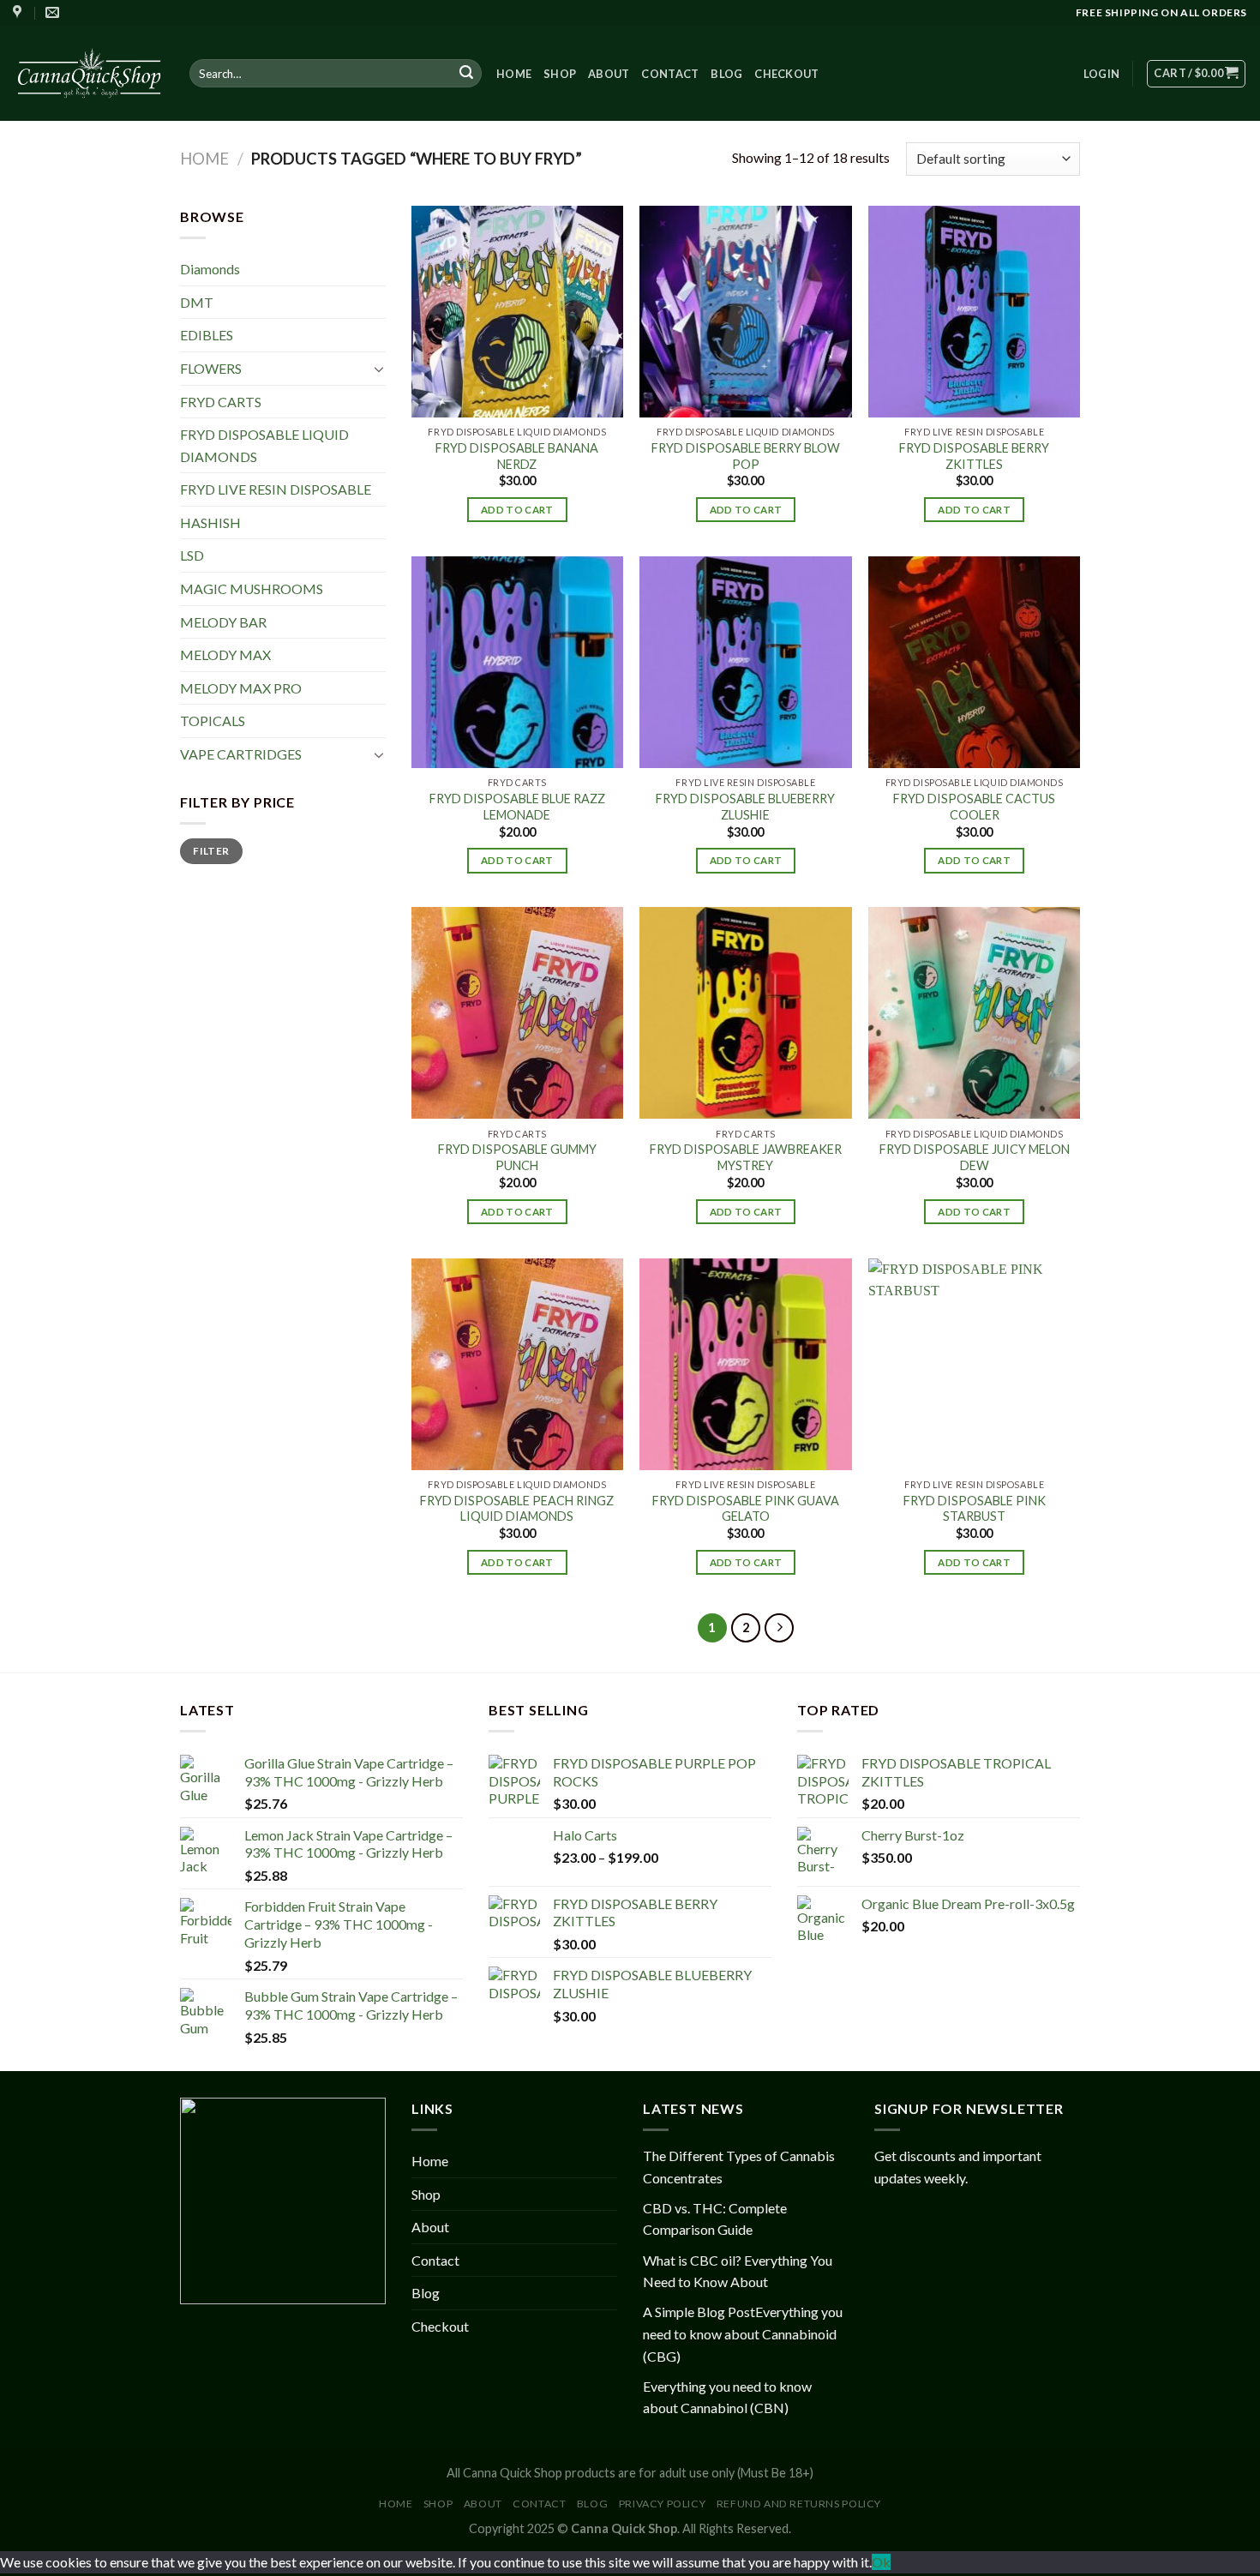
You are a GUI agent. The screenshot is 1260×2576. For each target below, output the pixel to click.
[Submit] (466, 74)
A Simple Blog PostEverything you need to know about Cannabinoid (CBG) (743, 2333)
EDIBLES (207, 335)
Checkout (786, 74)
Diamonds (210, 269)
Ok (881, 2562)
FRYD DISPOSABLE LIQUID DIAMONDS (264, 445)
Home (514, 74)
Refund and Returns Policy (799, 2504)
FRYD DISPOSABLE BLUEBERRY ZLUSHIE (745, 807)
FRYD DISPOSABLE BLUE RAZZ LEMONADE (517, 807)
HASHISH (210, 522)
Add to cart (517, 510)
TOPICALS (213, 721)
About (609, 74)
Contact (670, 74)
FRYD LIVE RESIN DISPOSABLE (276, 489)
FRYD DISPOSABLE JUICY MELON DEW (975, 1157)
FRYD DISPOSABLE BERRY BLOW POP (746, 456)
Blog (726, 74)
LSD (192, 555)
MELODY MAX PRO (241, 688)
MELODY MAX (225, 655)
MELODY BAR (223, 622)
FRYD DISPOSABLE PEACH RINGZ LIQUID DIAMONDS (517, 1509)
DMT (197, 302)
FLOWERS (211, 368)
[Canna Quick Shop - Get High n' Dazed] (88, 73)
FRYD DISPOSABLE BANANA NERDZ (517, 456)
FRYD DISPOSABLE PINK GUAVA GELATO (746, 1509)
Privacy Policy (663, 2504)
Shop (560, 74)
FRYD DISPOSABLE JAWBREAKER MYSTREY (746, 1157)
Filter (211, 851)
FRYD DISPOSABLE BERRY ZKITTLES (974, 456)
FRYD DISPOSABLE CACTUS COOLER (974, 807)
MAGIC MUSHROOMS (252, 588)
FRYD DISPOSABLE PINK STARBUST (975, 1509)
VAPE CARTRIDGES (241, 754)
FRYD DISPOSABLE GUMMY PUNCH (517, 1157)
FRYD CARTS (221, 401)
